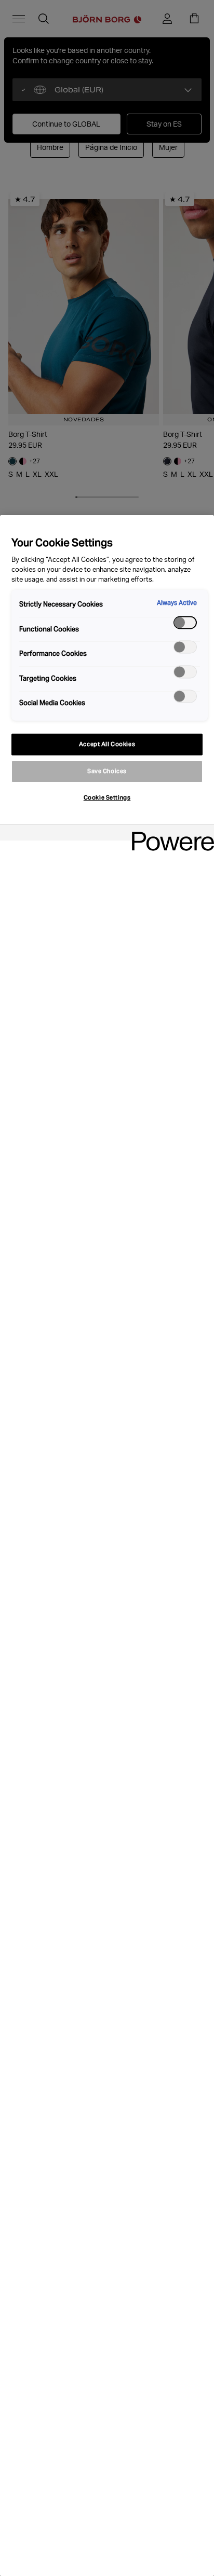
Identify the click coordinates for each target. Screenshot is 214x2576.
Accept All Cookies (107, 744)
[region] (107, 1546)
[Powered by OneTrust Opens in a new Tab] (169, 834)
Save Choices (107, 771)
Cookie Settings (107, 797)
